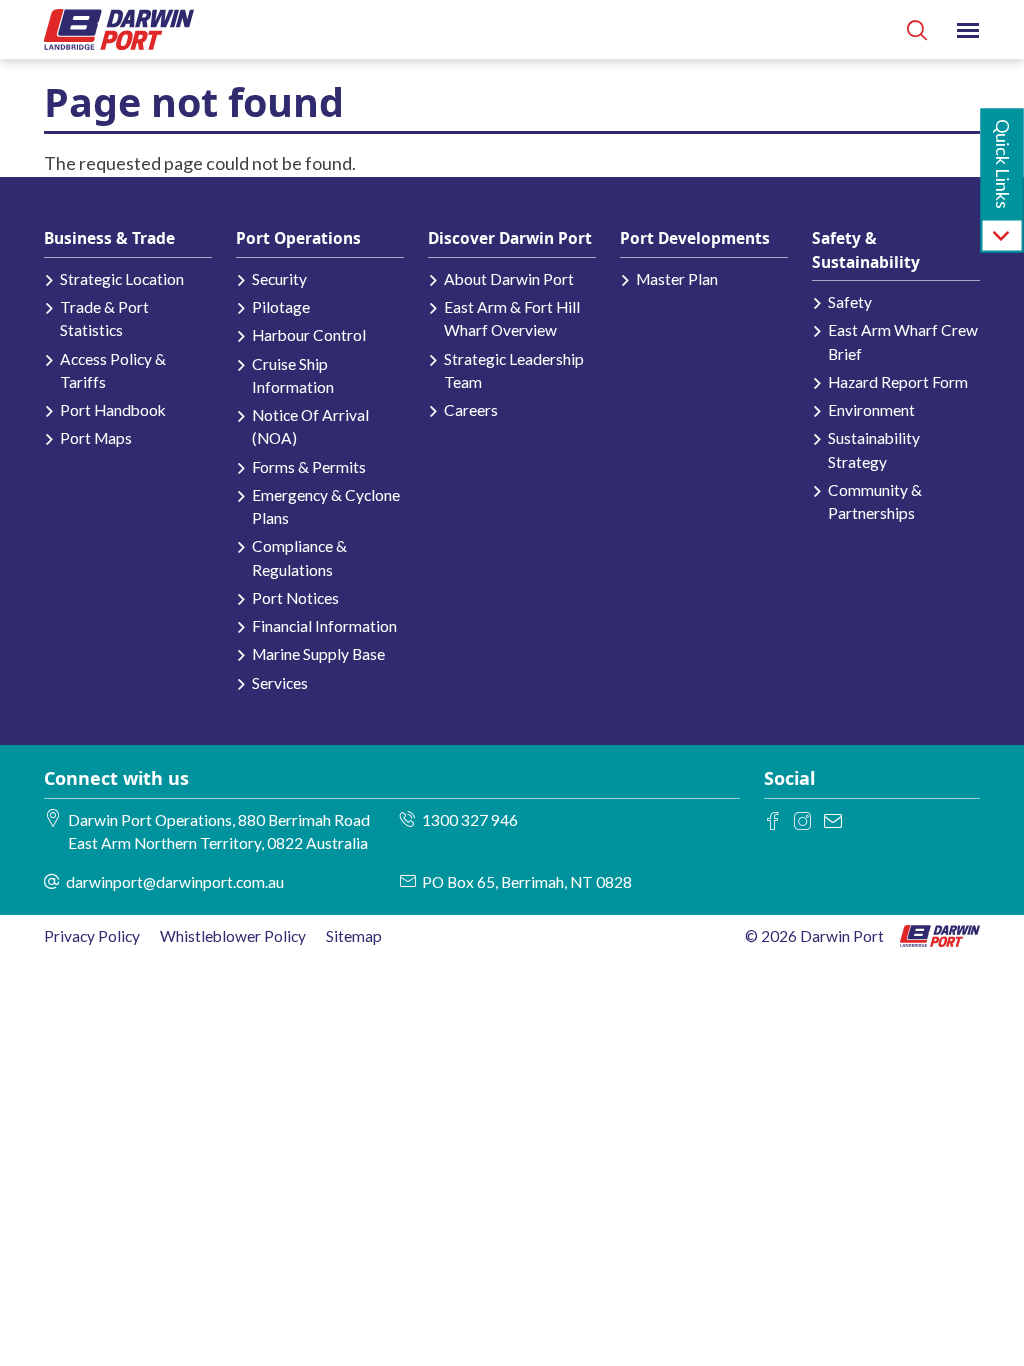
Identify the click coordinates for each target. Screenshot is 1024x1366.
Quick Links (1003, 164)
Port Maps (96, 438)
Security (279, 279)
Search (916, 29)
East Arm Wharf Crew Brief (903, 341)
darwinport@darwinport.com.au (175, 882)
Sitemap (354, 936)
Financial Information (324, 626)
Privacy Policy (92, 936)
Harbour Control (309, 335)
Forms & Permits (309, 467)
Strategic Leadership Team (514, 370)
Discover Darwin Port (510, 238)
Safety (850, 302)
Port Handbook (113, 410)
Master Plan (677, 279)
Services (280, 683)
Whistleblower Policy (233, 936)
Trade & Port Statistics (104, 318)
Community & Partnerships (875, 501)
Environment (871, 410)
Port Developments (695, 238)
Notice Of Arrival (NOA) (310, 426)
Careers (471, 410)
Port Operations (298, 238)
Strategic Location (122, 279)
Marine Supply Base (318, 654)
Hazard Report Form (898, 382)
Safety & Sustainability (866, 249)
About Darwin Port (509, 279)
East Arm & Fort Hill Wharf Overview (512, 318)
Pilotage (281, 307)
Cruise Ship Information (293, 375)
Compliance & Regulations (299, 557)
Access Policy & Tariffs (113, 370)
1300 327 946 (470, 820)
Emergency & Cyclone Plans (326, 506)
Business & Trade (109, 238)
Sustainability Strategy (874, 449)
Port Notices (295, 598)
